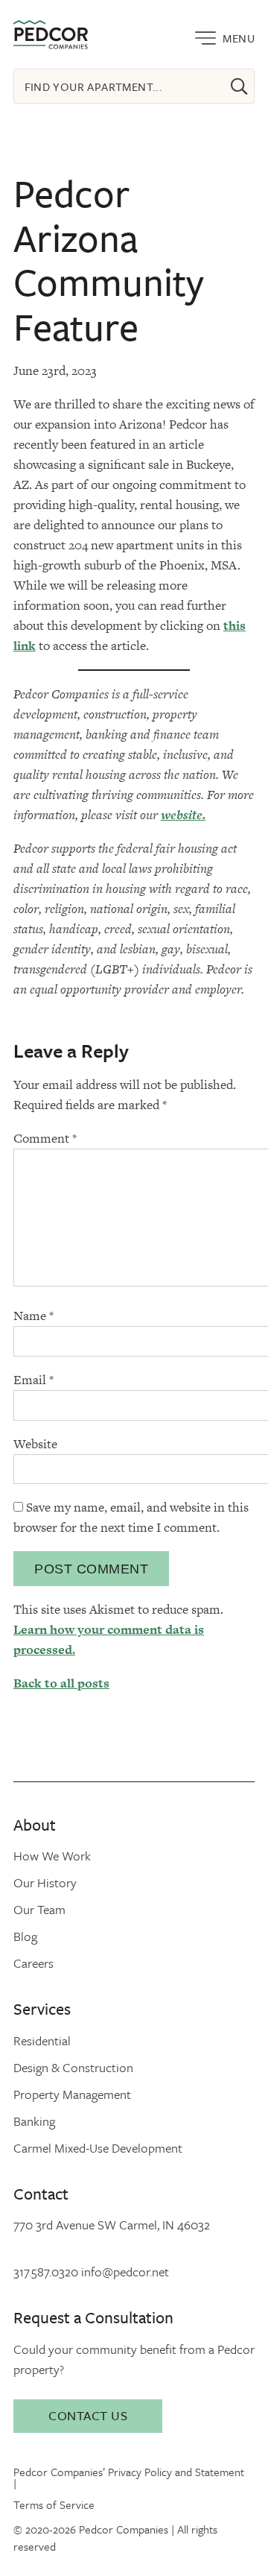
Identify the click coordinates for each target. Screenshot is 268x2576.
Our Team (39, 1909)
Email (33, 1380)
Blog (25, 1936)
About (35, 1824)
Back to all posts (61, 1683)
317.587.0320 (46, 2272)
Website (35, 1444)
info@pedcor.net (125, 2272)
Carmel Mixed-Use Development (98, 2148)
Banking (34, 2121)
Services (42, 2008)
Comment (45, 1138)
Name (33, 1316)
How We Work (52, 1856)
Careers (33, 1963)
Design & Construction (73, 2067)
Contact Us (88, 2415)
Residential (42, 2040)
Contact (41, 2193)
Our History (45, 1882)
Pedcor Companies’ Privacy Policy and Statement (129, 2472)
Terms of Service (54, 2504)
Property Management (72, 2094)
